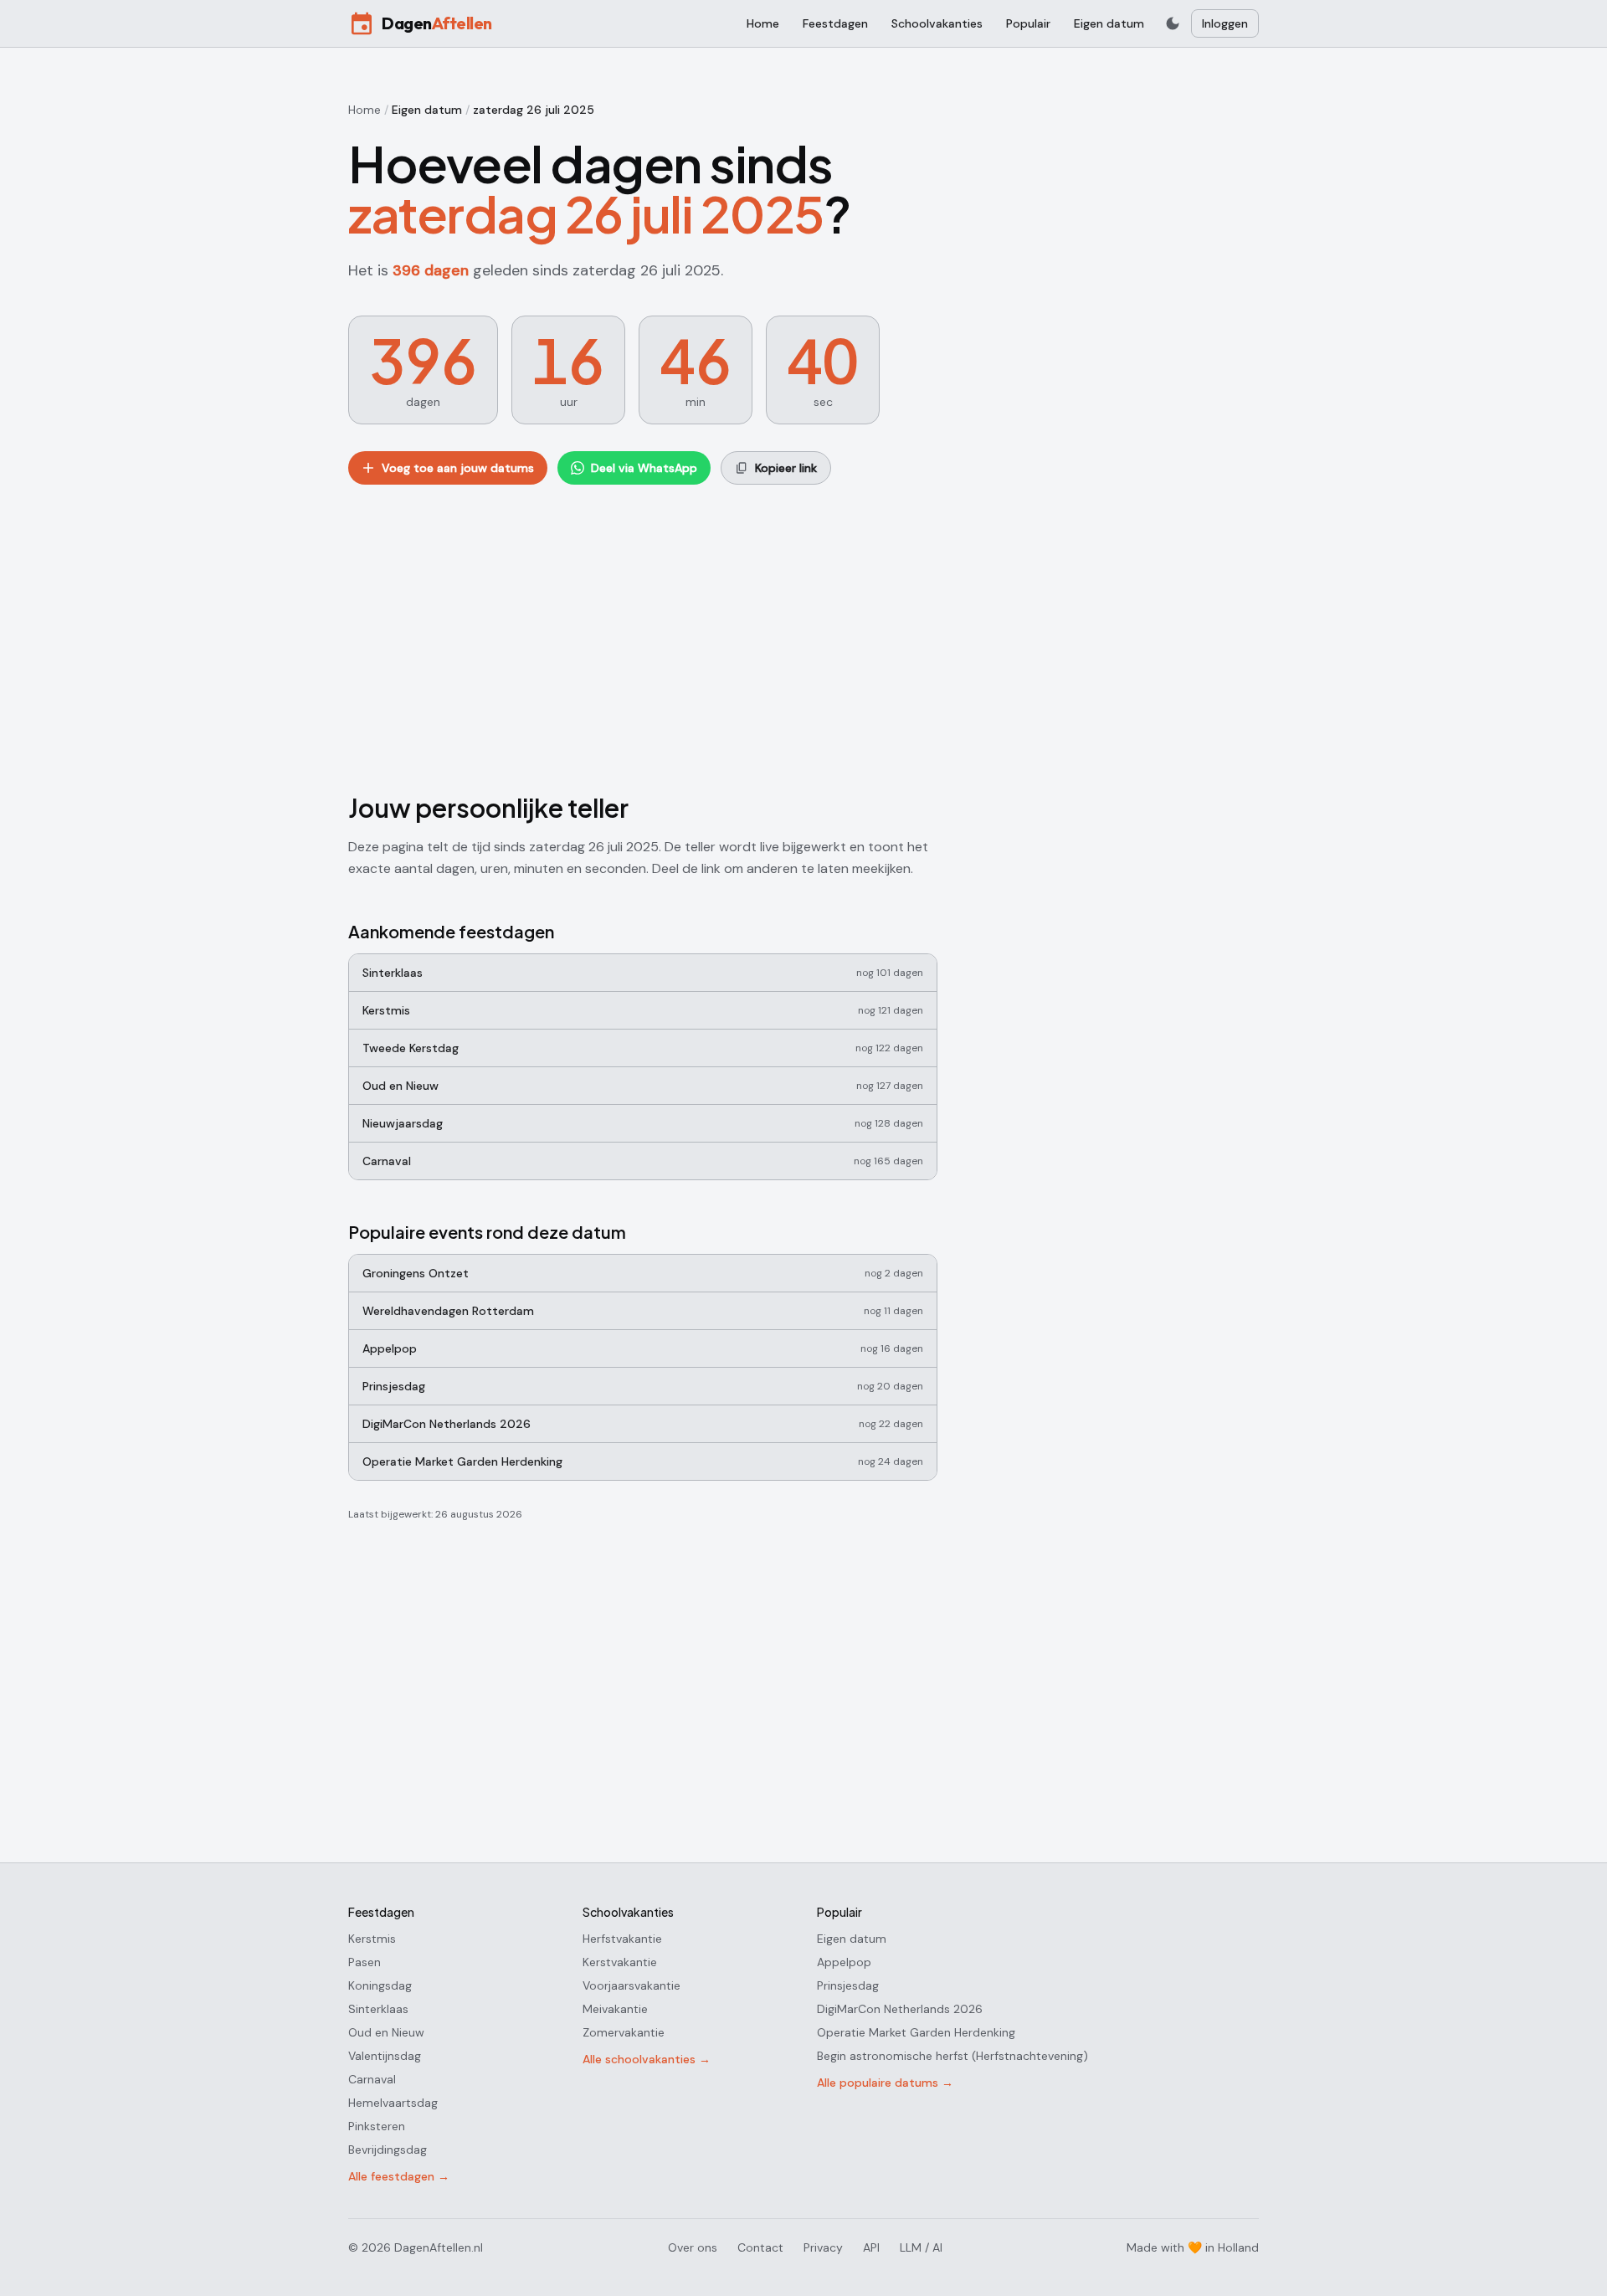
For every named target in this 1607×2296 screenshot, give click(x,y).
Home (763, 23)
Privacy (823, 2247)
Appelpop (844, 1962)
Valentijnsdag (385, 2056)
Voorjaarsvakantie (632, 1985)
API (871, 2247)
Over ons (693, 2247)
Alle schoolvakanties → (647, 2059)
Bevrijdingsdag (388, 2150)
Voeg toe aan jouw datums (458, 468)
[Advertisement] (643, 635)
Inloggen (1225, 23)
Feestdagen (835, 23)
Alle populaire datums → (885, 2083)
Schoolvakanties (937, 23)
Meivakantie (615, 2009)
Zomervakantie (624, 2032)
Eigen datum (1109, 23)
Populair (1028, 23)
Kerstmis (372, 1939)
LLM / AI (921, 2247)
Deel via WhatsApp (644, 468)
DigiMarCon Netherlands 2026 (900, 2009)
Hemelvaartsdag (393, 2103)
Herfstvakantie (622, 1939)
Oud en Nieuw (386, 2032)
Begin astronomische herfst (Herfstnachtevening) (952, 2056)
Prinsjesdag (848, 1985)
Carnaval (372, 2079)
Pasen (365, 1962)
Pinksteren (377, 2126)
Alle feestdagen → (399, 2176)
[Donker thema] (1173, 23)
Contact (760, 2247)
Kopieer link (786, 468)
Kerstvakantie (620, 1962)
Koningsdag (380, 1985)
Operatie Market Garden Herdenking (916, 2032)
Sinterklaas (378, 2009)
